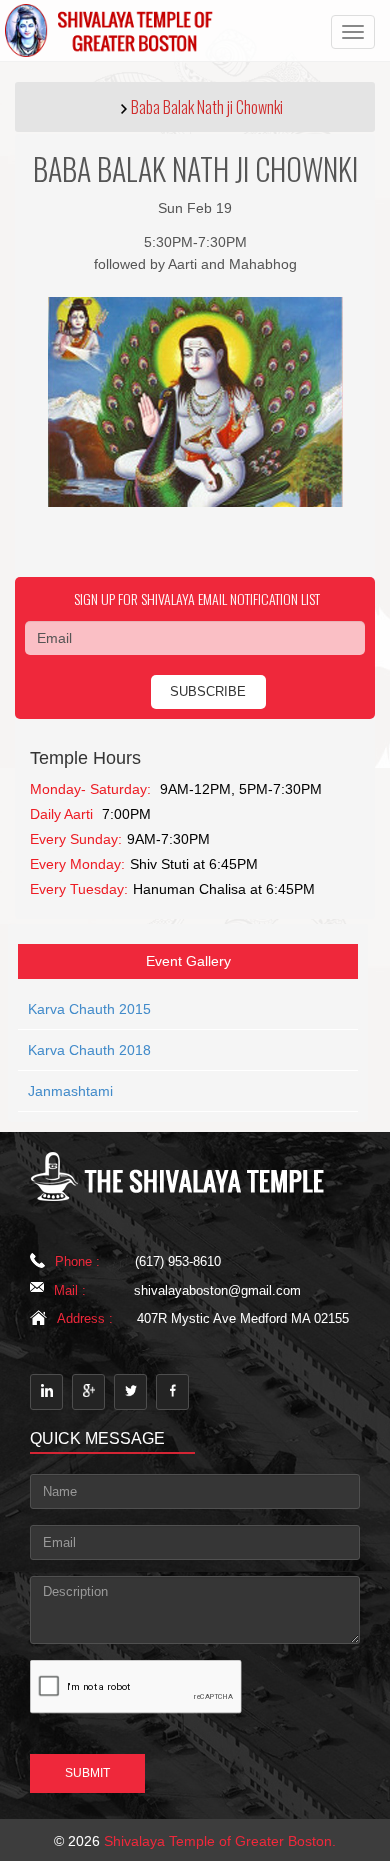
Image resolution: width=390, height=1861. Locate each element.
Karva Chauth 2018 (89, 1050)
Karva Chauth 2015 (89, 1009)
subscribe (208, 691)
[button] (195, 107)
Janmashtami (70, 1091)
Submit (87, 1773)
